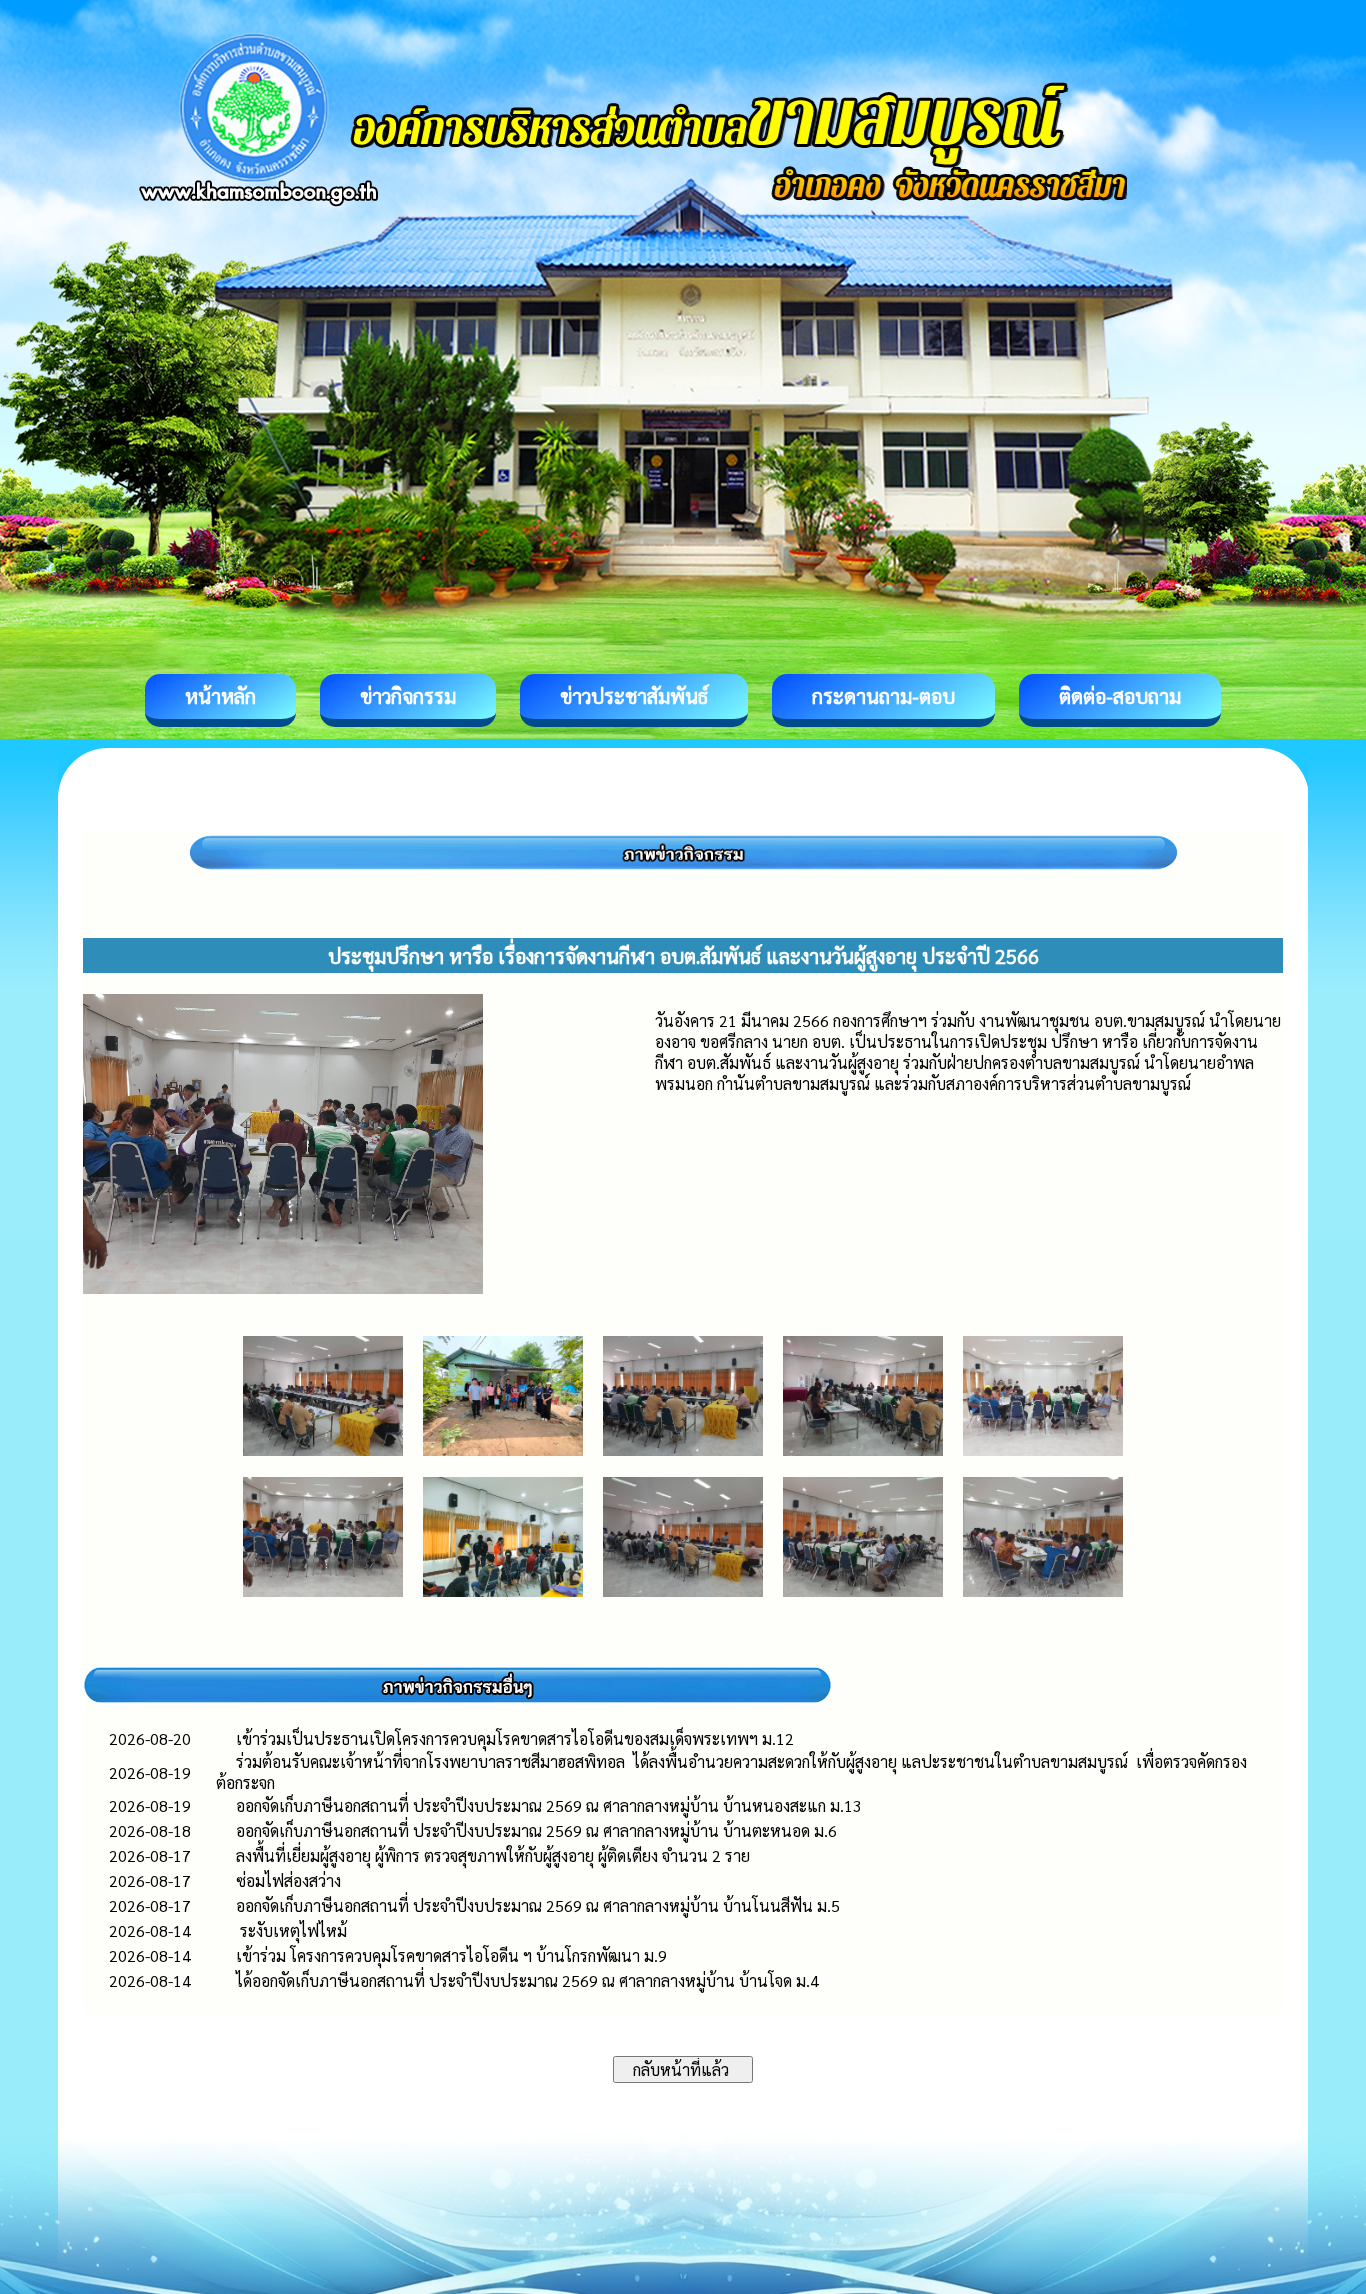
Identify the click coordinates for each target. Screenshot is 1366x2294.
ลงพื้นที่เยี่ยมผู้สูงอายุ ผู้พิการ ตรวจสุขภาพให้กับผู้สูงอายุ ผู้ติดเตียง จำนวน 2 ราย (493, 1855)
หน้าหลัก (220, 696)
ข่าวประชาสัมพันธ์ (634, 696)
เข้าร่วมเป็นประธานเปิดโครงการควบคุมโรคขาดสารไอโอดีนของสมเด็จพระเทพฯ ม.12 (515, 1738)
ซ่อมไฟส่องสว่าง (288, 1880)
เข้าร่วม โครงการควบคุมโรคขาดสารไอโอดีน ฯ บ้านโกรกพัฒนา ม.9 (451, 1955)
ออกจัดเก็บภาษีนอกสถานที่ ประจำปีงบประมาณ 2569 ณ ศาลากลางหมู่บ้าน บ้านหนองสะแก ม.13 (549, 1805)
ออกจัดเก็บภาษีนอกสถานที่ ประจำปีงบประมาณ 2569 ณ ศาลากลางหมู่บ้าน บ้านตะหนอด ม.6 (536, 1830)
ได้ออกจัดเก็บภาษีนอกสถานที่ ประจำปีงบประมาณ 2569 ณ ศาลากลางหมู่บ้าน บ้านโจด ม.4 (527, 1980)
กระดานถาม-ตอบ (883, 696)
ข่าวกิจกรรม (408, 696)
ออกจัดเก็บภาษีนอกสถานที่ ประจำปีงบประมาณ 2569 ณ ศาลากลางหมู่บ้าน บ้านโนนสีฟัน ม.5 (538, 1905)
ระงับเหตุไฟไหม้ (291, 1930)
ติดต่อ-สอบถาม (1120, 696)
